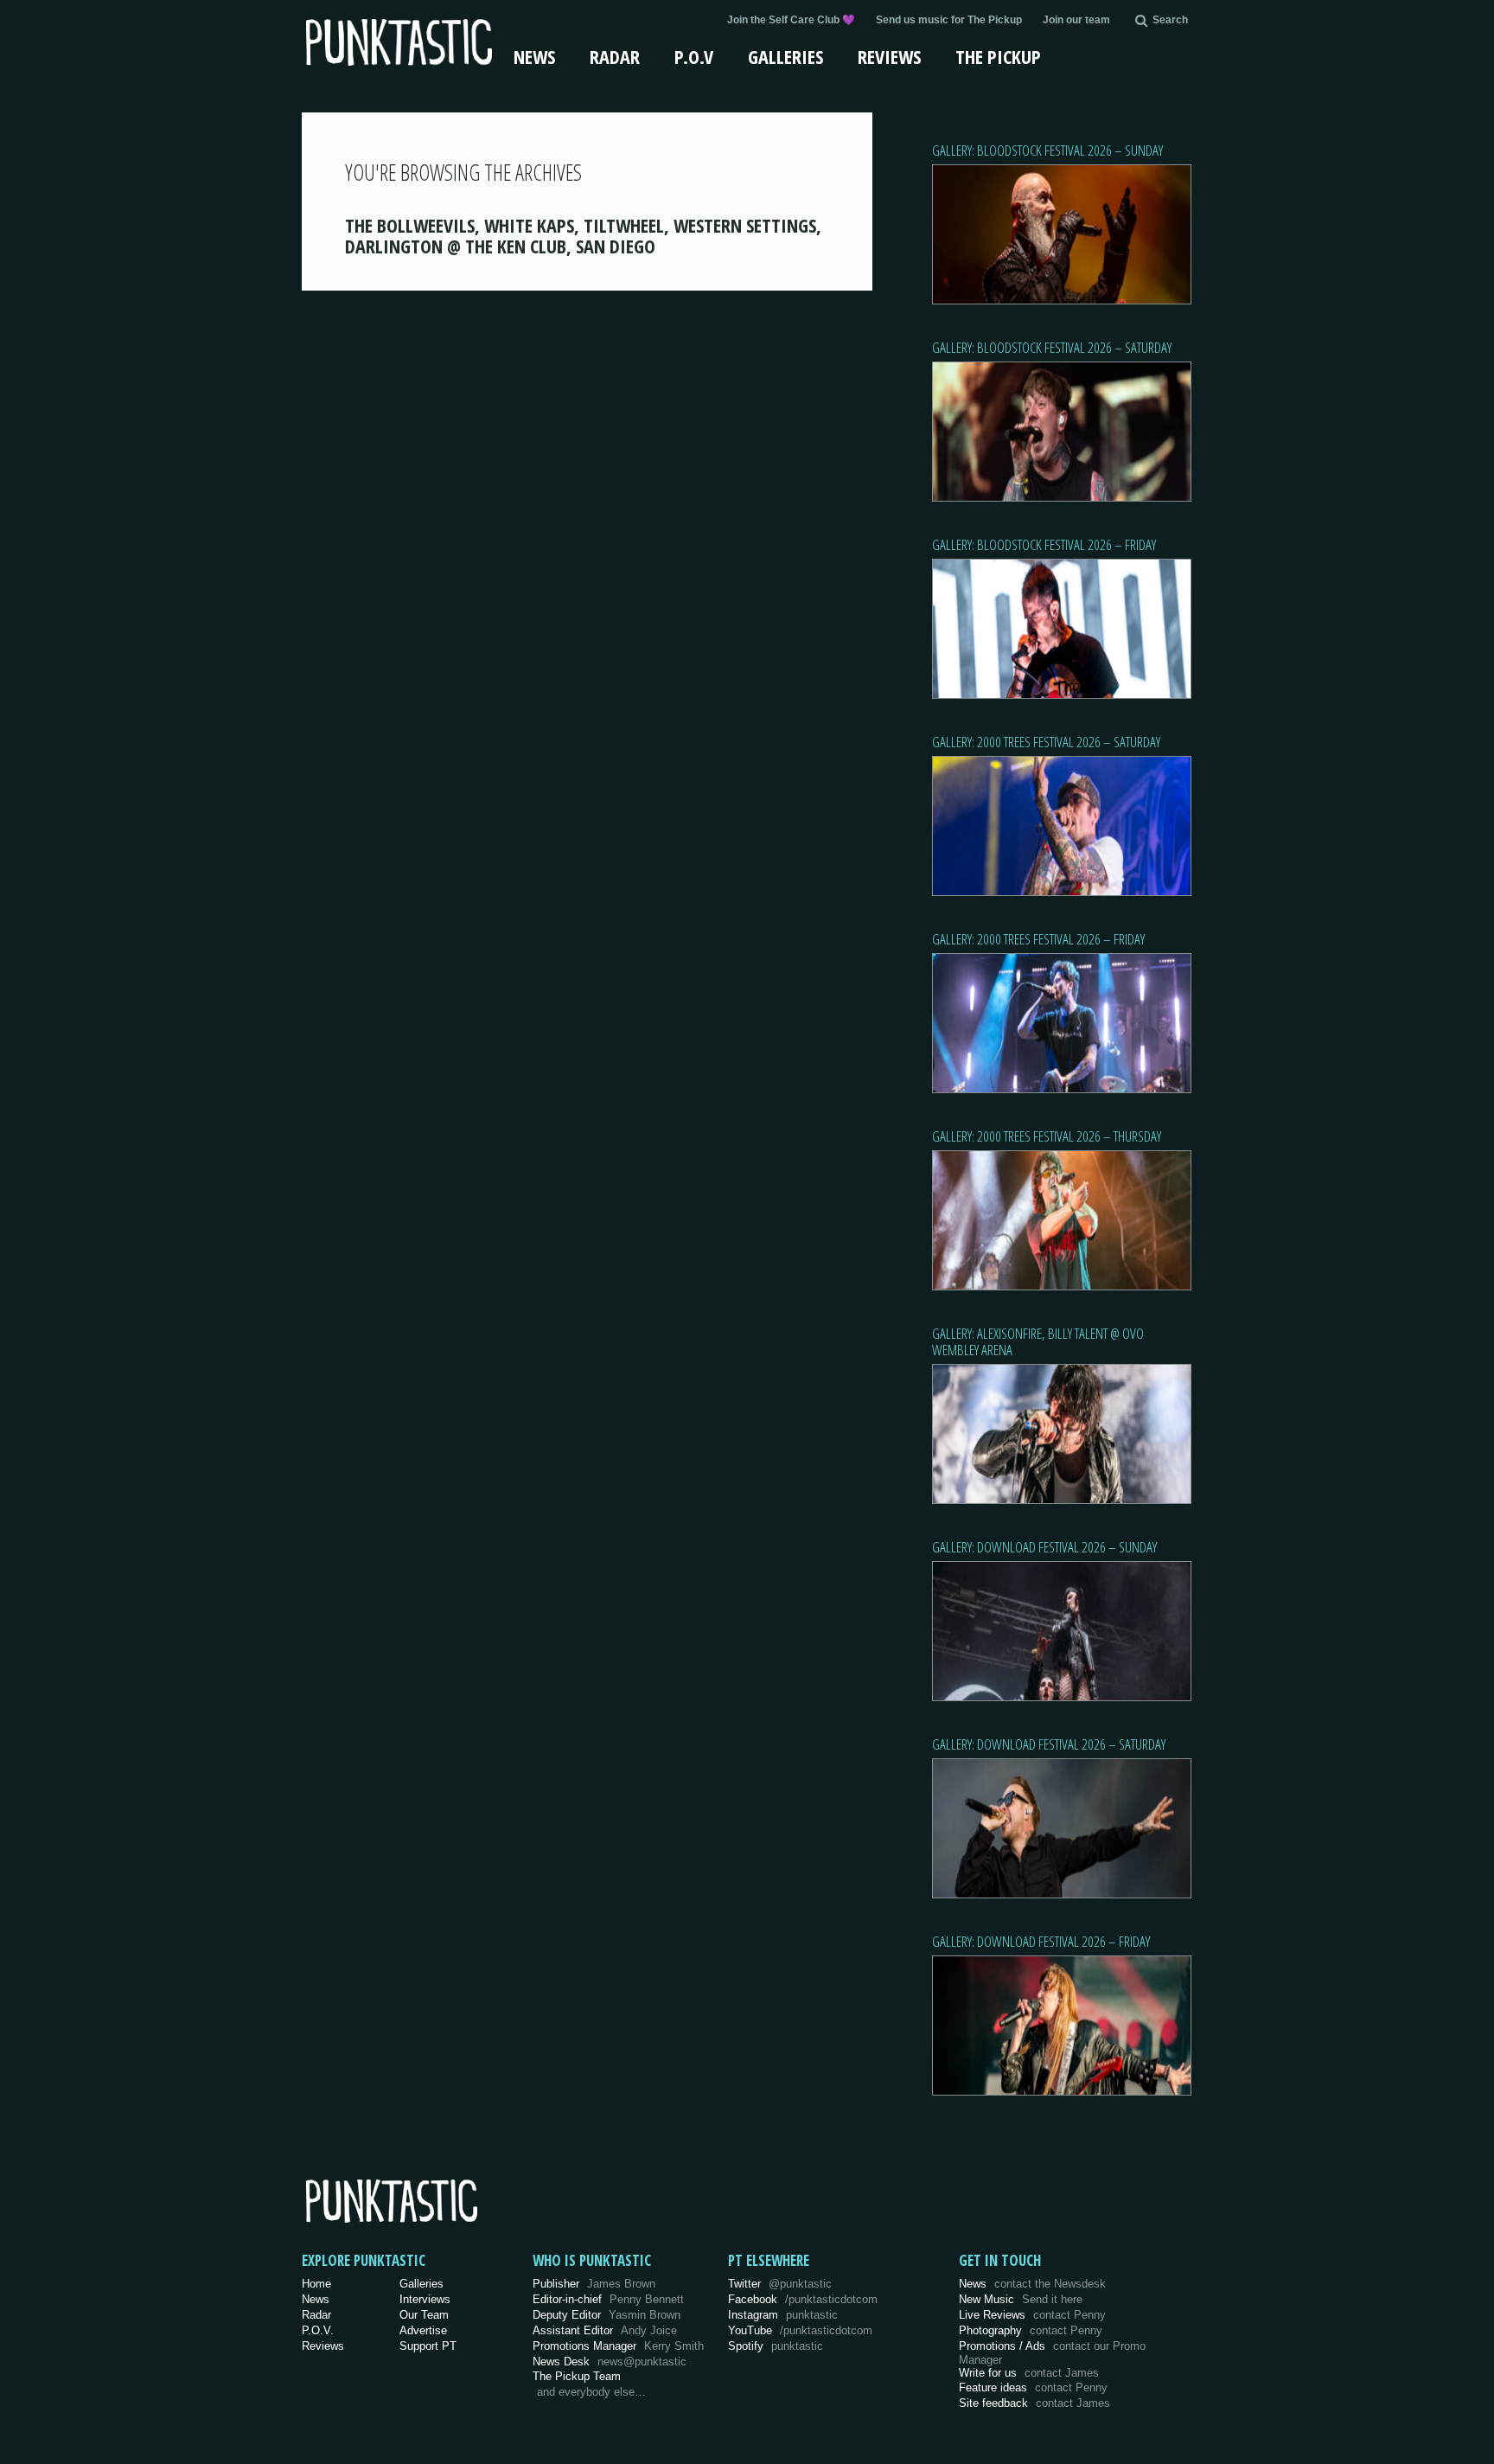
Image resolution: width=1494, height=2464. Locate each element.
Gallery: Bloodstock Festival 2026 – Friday (1044, 544)
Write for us (1029, 2373)
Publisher (594, 2284)
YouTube (800, 2330)
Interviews (425, 2299)
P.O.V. (318, 2330)
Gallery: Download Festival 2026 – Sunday (1044, 1547)
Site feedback (1034, 2403)
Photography (1031, 2330)
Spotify (776, 2346)
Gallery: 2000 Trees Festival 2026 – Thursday (1047, 1136)
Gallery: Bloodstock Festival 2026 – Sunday (1047, 150)
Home (316, 2284)
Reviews (889, 56)
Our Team (424, 2315)
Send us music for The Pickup (949, 20)
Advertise (423, 2330)
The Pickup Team (577, 2376)
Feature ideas (1033, 2387)
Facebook (803, 2299)
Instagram (783, 2315)
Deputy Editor (607, 2315)
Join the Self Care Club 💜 (791, 20)
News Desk (610, 2362)
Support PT (428, 2346)
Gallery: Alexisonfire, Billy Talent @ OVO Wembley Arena (1038, 1341)
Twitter (780, 2284)
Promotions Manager (618, 2346)
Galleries (785, 56)
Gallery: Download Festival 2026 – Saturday (1049, 1744)
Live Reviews (1032, 2315)
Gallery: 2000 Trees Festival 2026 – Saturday (1046, 742)
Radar (615, 56)
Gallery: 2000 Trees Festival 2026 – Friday (1038, 939)
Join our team (1076, 20)
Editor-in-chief (608, 2299)
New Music (1021, 2299)
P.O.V (694, 56)
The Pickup (998, 56)
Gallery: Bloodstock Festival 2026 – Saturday (1052, 347)
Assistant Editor (605, 2330)
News (534, 56)
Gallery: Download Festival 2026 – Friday (1041, 1941)
